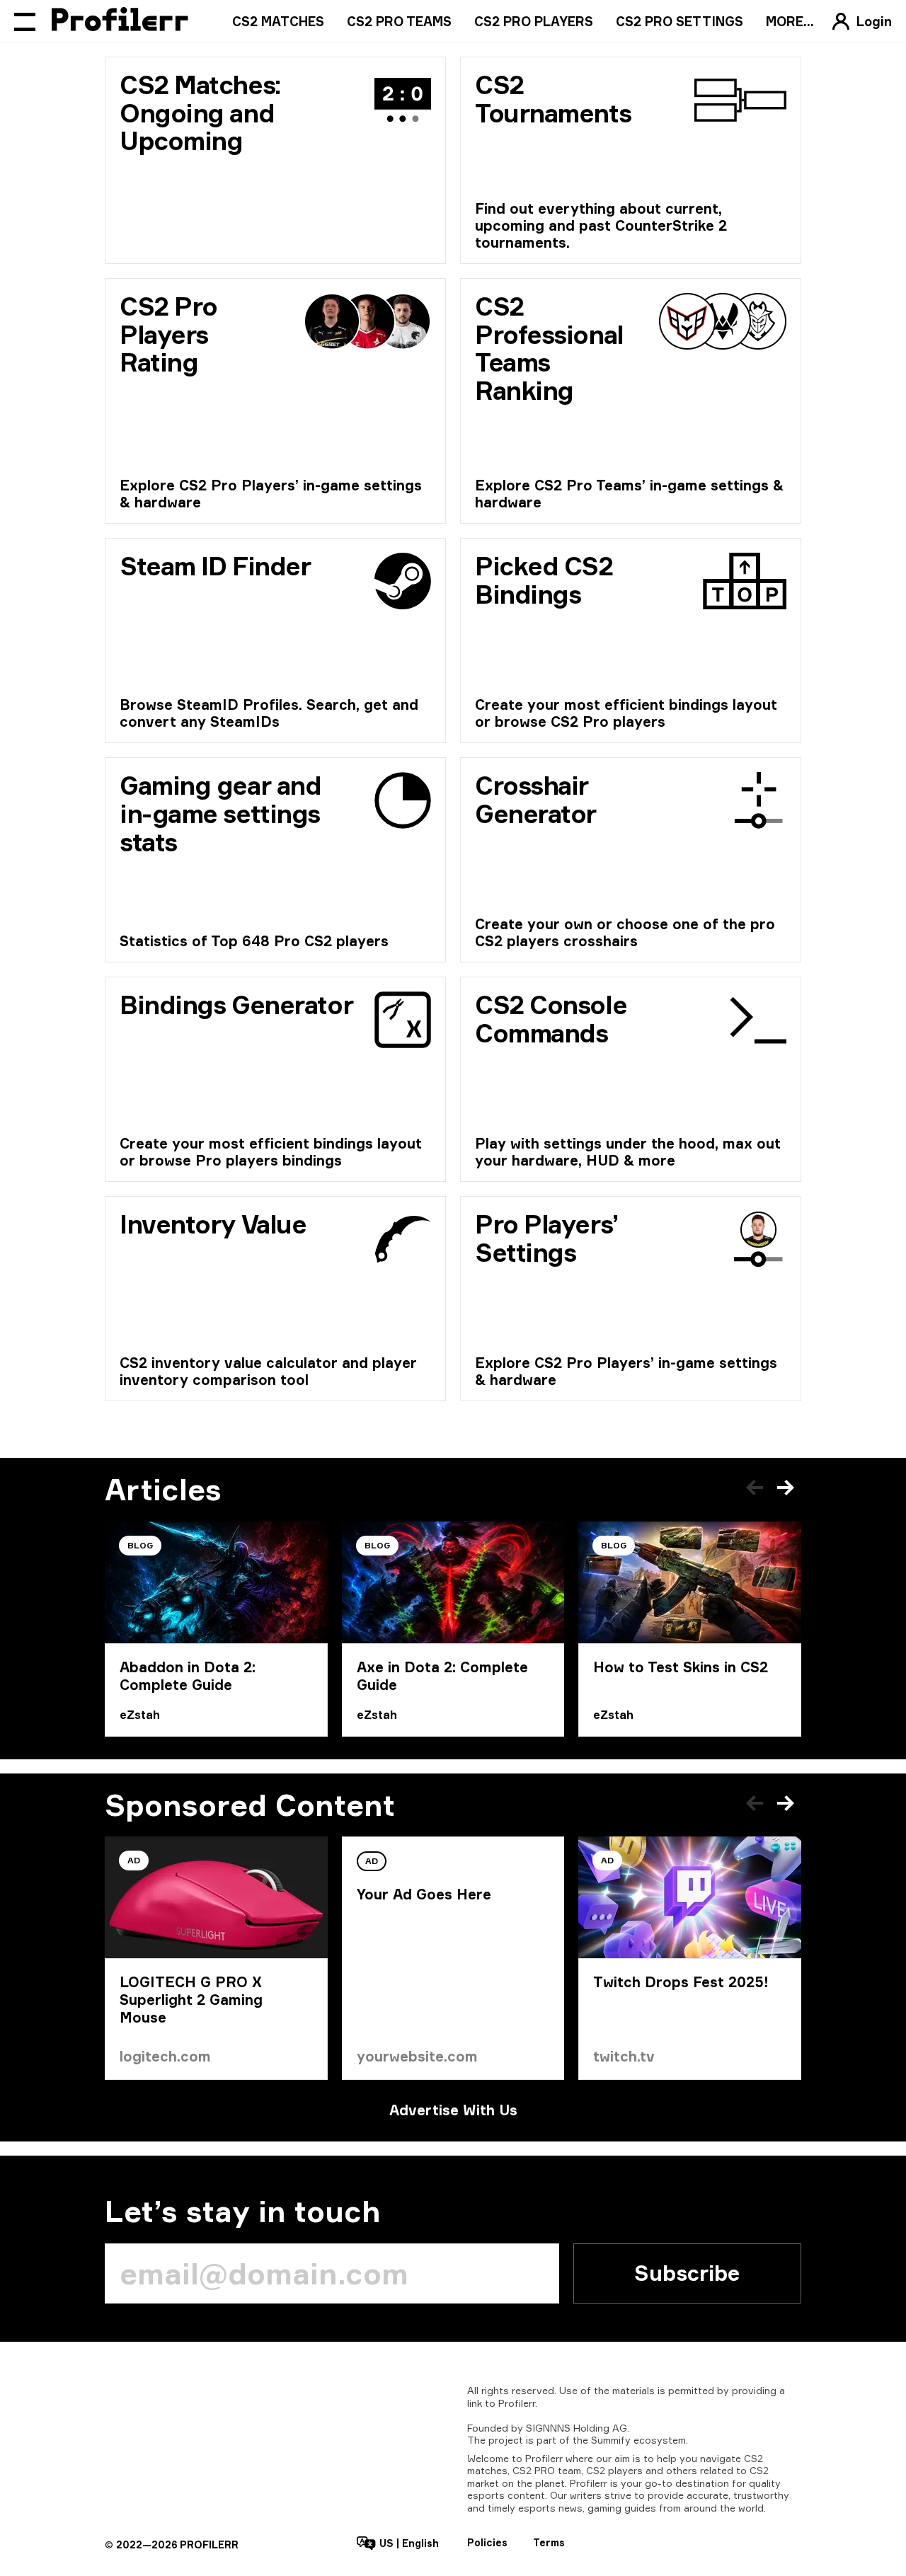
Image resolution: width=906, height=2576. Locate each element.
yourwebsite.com (417, 2056)
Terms (549, 2542)
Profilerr (517, 2403)
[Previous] (755, 1488)
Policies (487, 2542)
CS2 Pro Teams (399, 21)
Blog (140, 1545)
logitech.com (165, 2056)
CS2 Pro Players (534, 21)
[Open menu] (25, 21)
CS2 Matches (278, 21)
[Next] (786, 1488)
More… (790, 21)
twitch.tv (624, 2056)
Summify (611, 2440)
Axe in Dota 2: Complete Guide (442, 1676)
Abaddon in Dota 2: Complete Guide (188, 1676)
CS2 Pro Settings (679, 21)
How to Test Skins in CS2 (681, 1667)
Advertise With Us (453, 2110)
